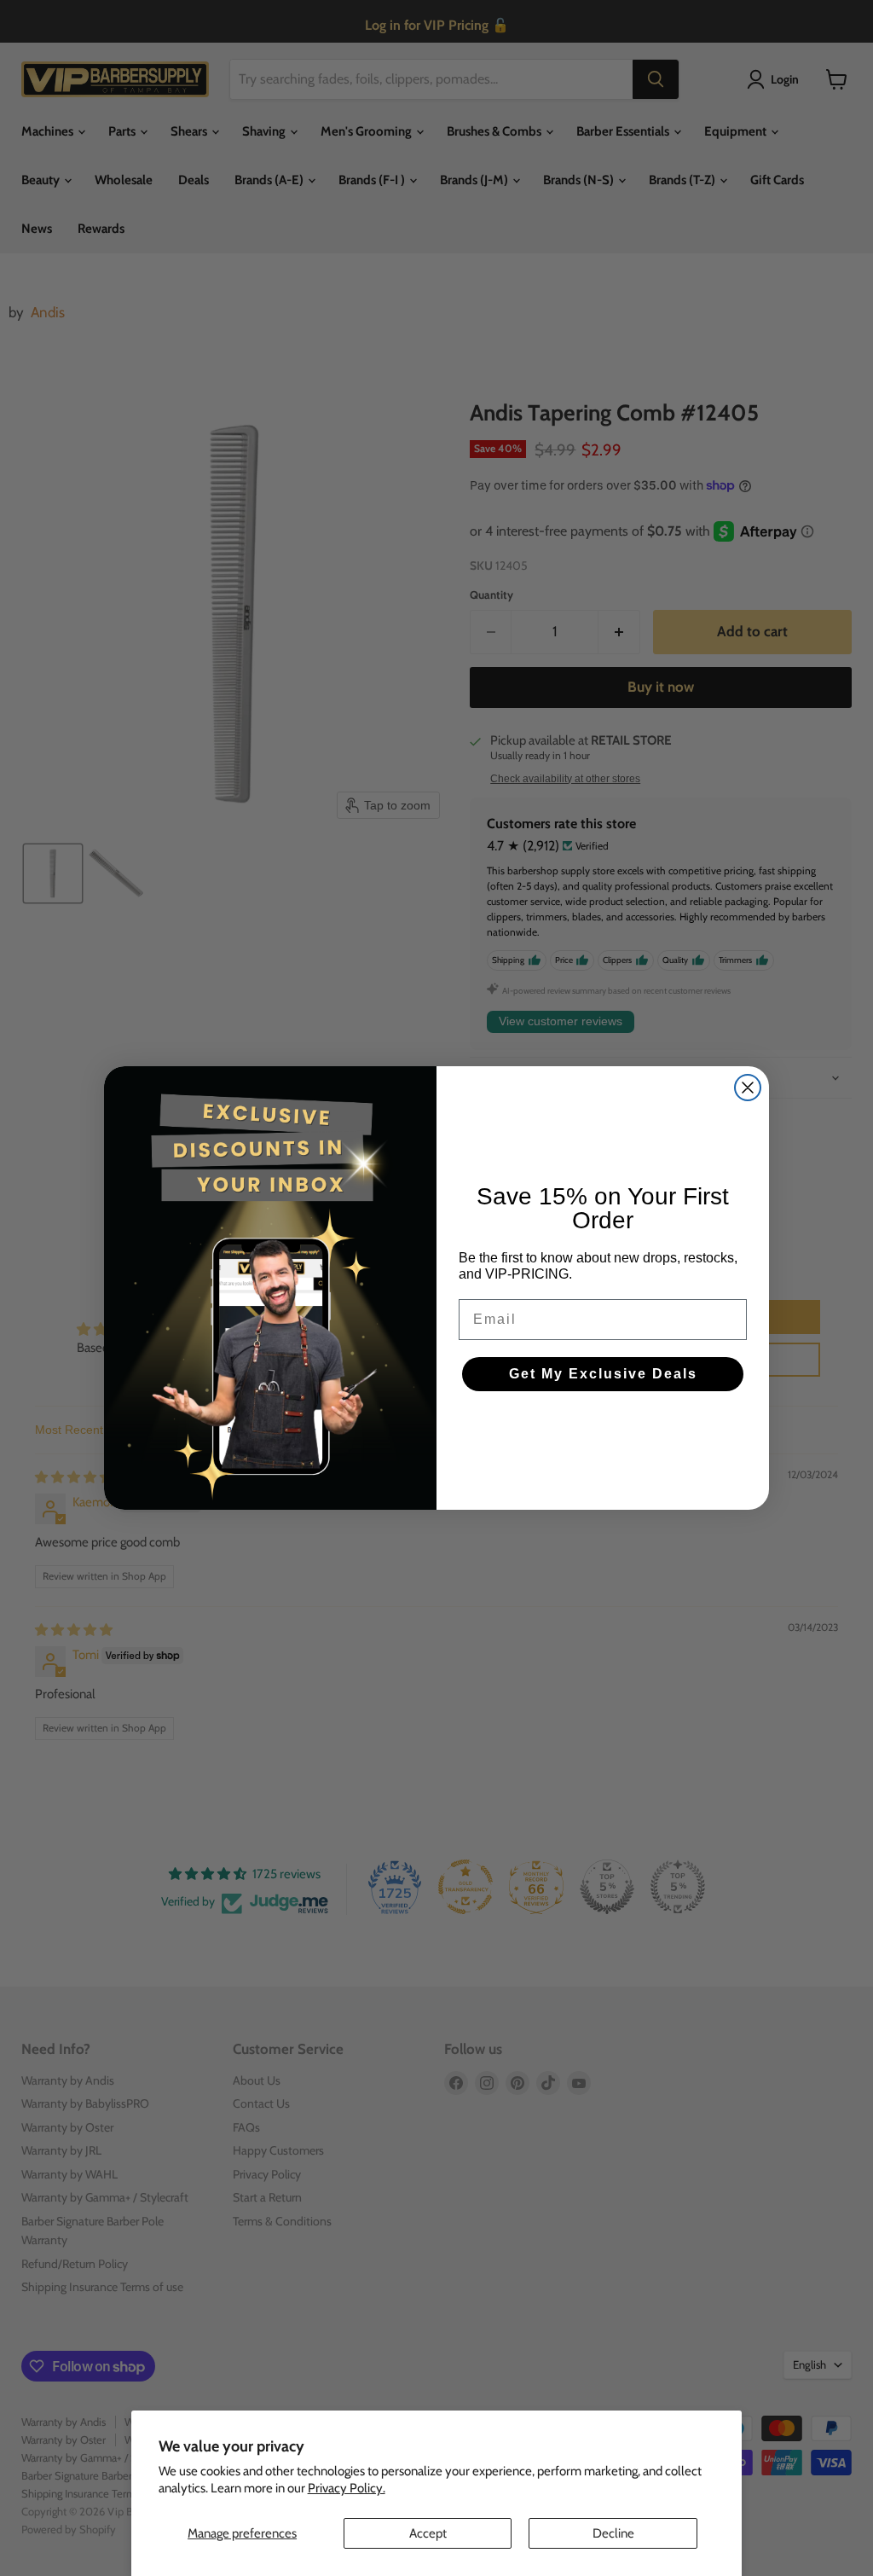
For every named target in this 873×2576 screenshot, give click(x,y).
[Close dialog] (748, 1088)
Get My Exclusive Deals (603, 1374)
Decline (613, 2533)
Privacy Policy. (347, 2488)
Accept (428, 2533)
